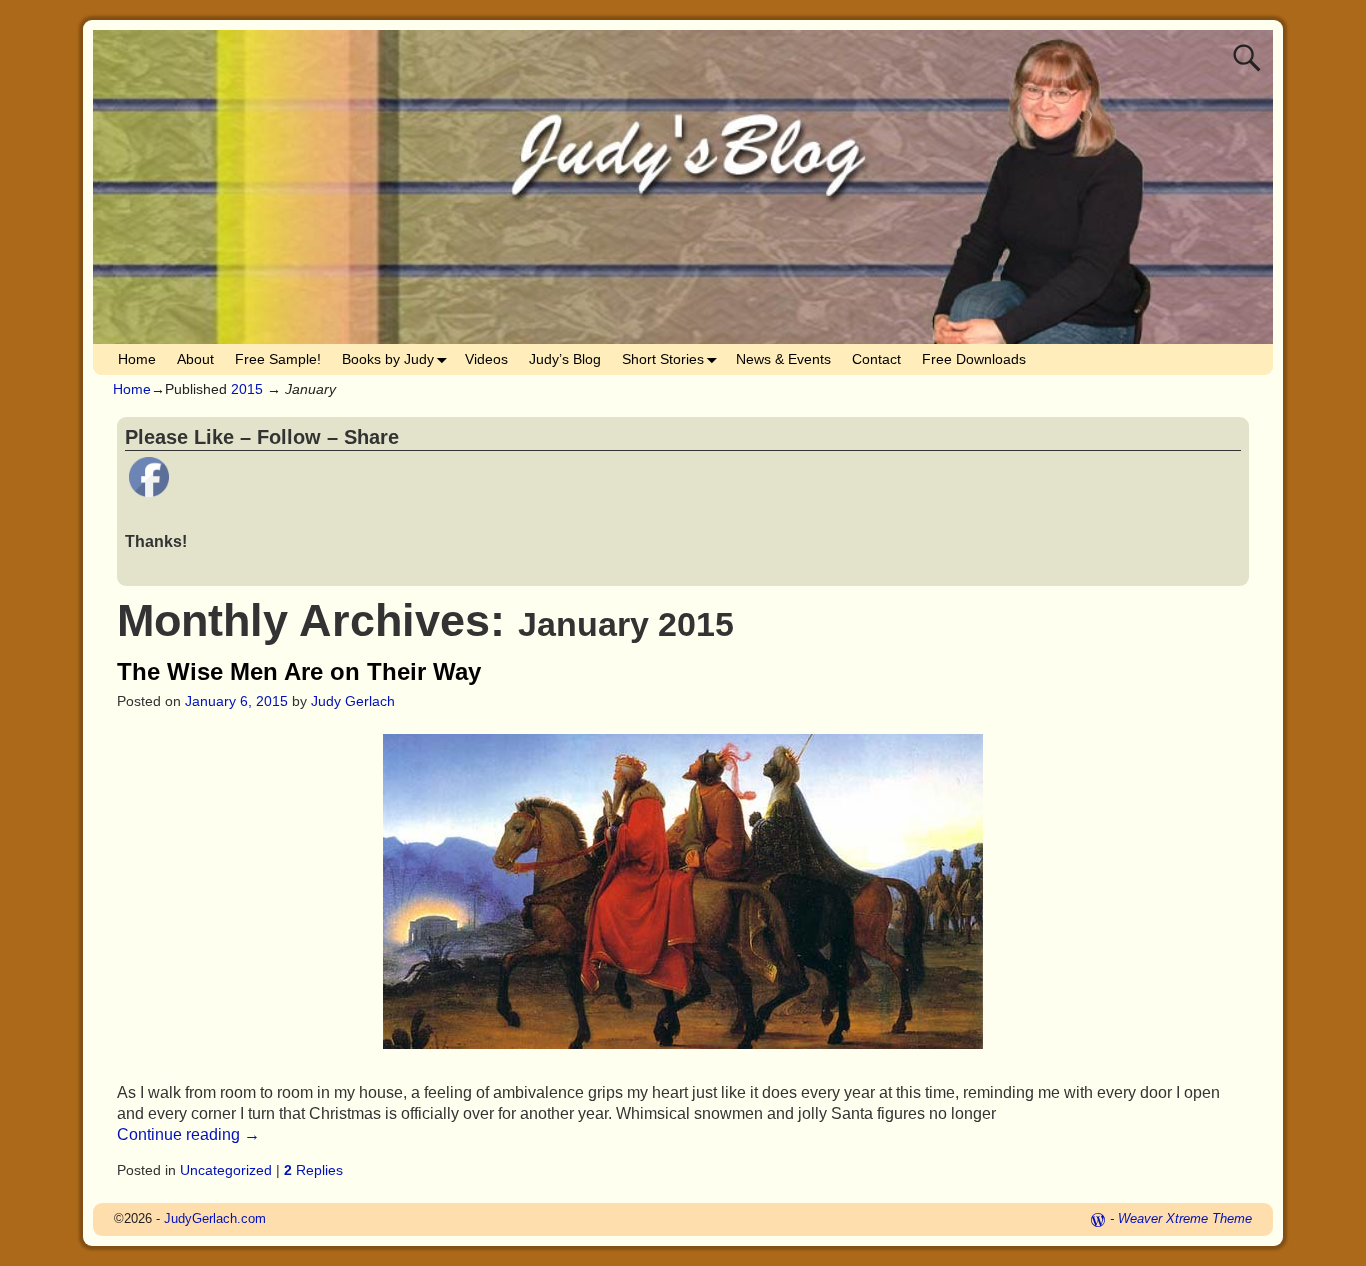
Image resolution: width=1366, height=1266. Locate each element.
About (195, 359)
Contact (876, 359)
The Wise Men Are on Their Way (299, 671)
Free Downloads (974, 359)
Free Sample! (278, 359)
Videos (486, 359)
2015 (247, 389)
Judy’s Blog (565, 359)
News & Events (783, 359)
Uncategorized (226, 1170)
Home (137, 359)
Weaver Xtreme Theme (1185, 1218)
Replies (313, 1170)
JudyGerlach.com (215, 1218)
